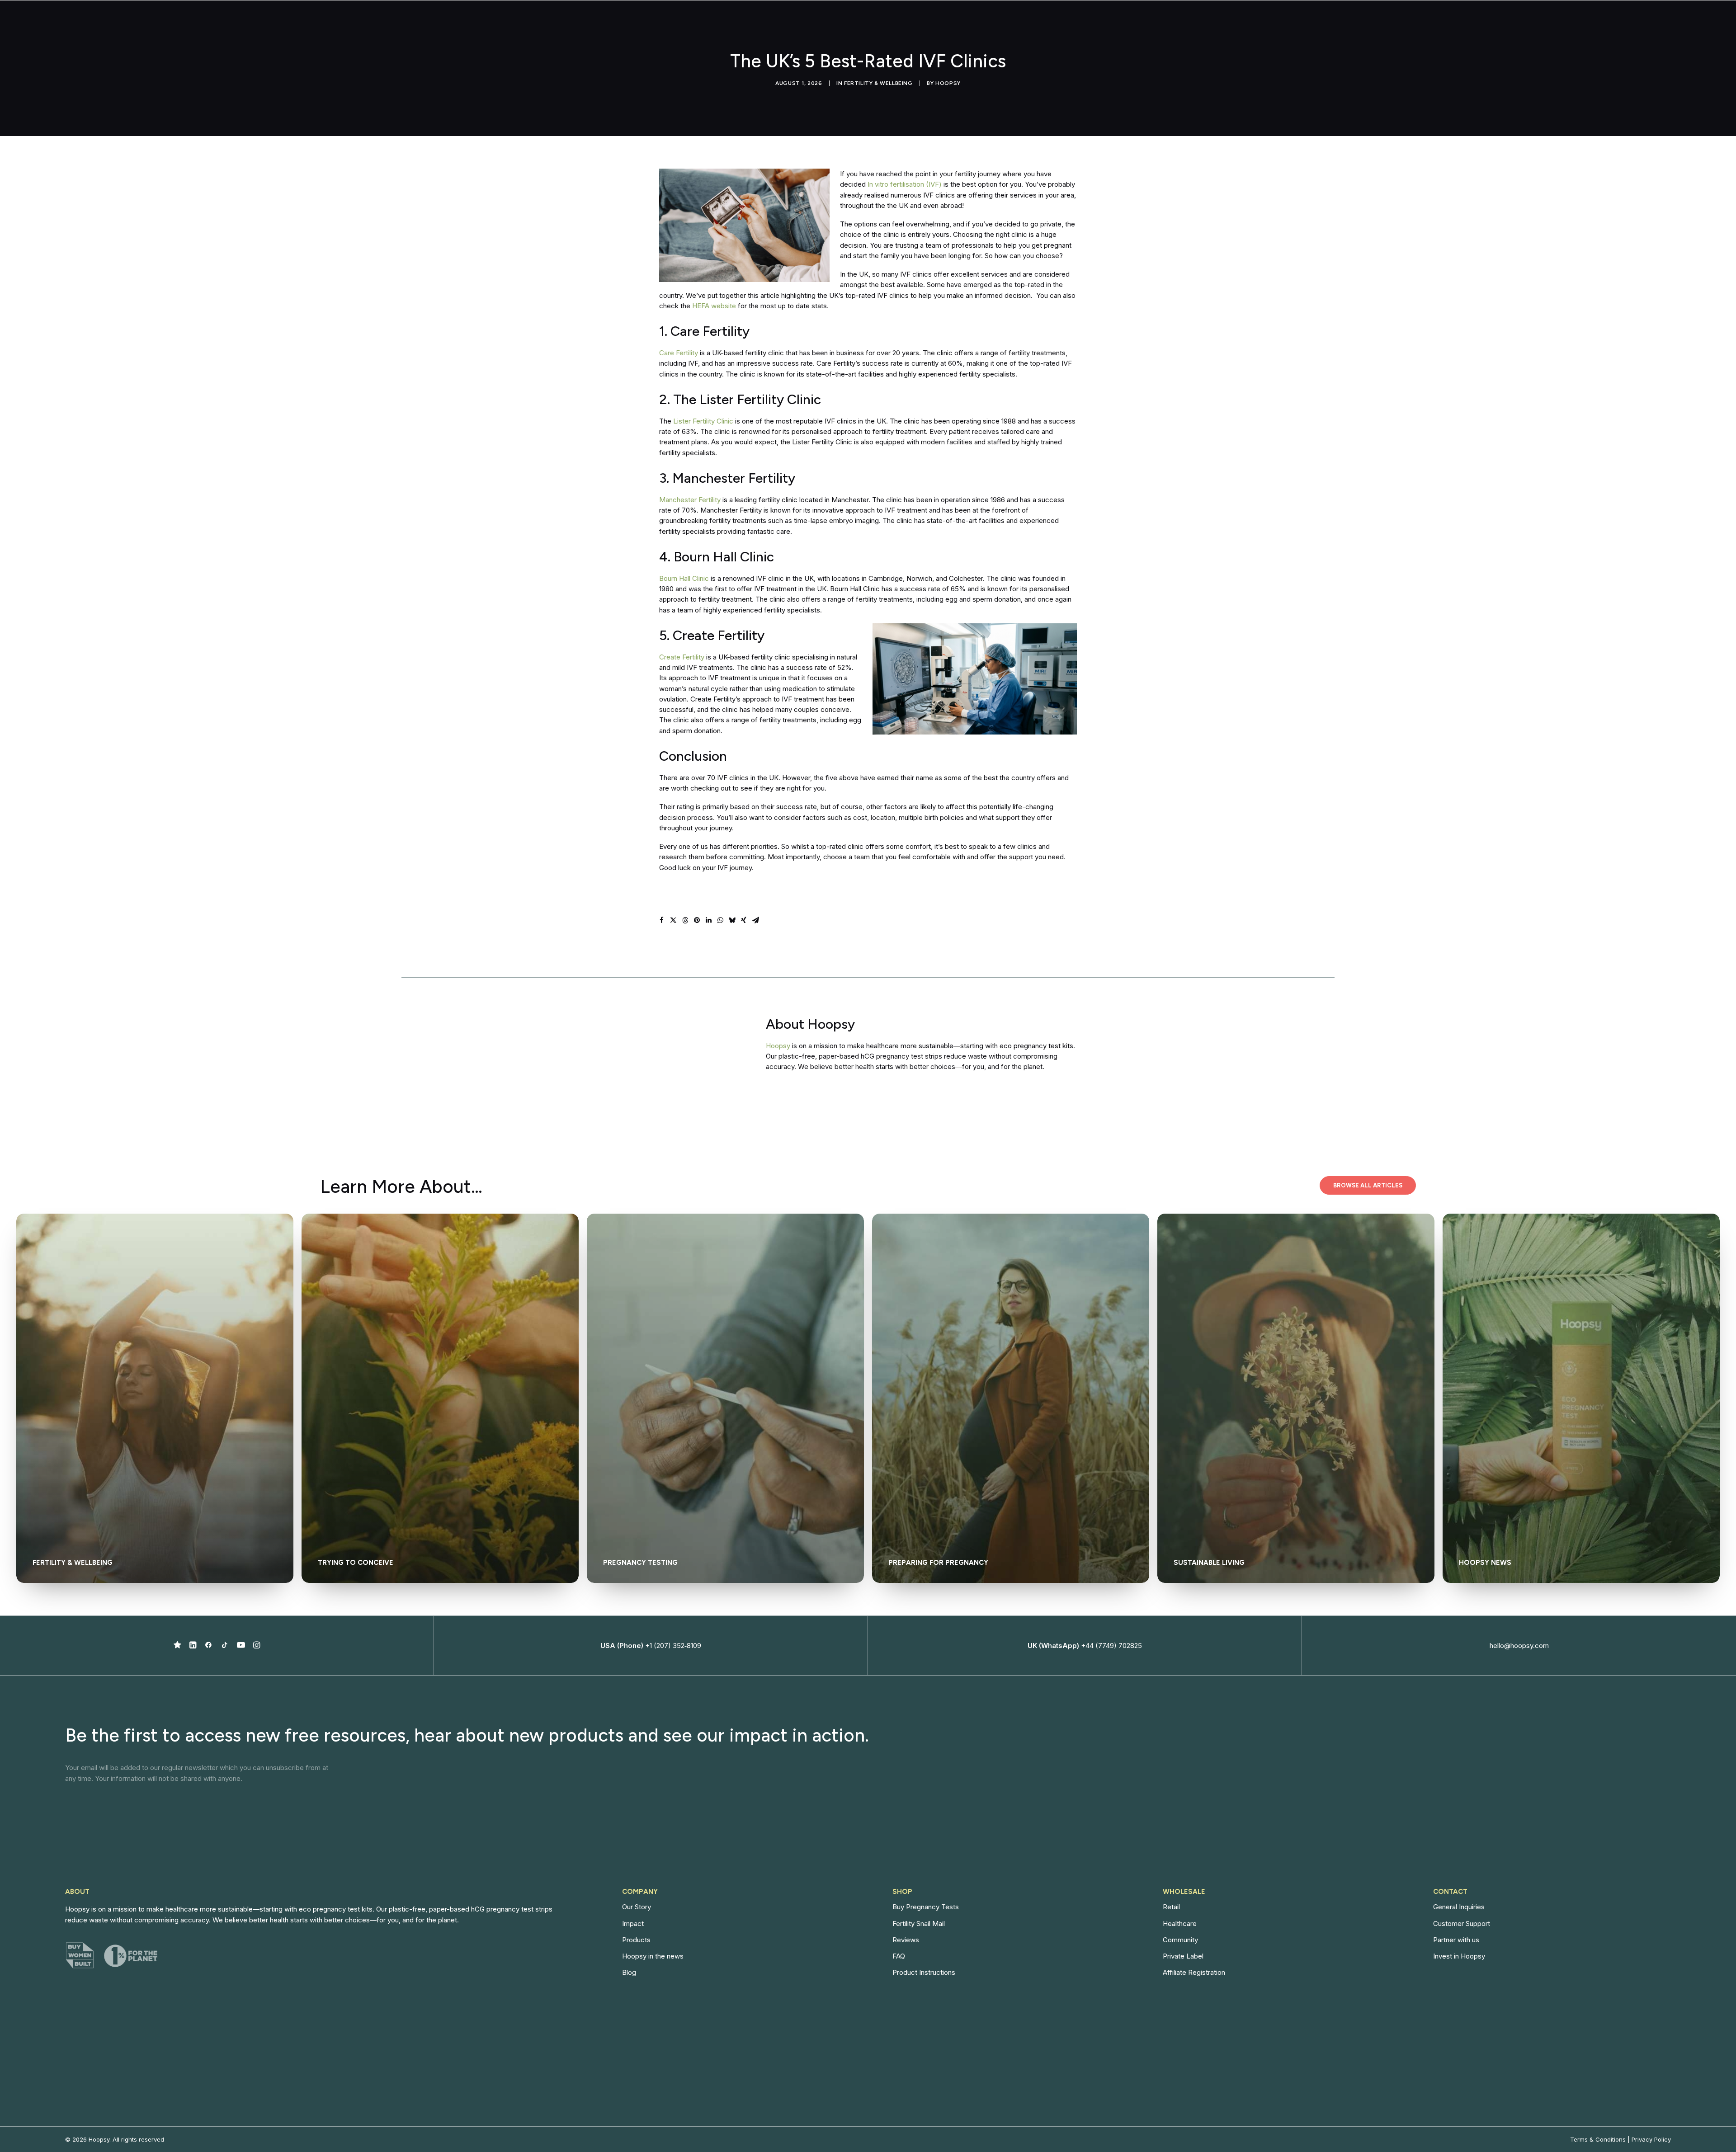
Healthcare (1180, 1924)
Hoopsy (948, 83)
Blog (629, 1972)
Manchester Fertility (690, 500)
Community (1180, 1940)
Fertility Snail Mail (919, 1924)
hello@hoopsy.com (1519, 1646)
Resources (1265, 24)
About (1185, 24)
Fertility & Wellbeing (878, 83)
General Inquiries (1459, 1907)
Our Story (637, 1907)
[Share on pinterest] (697, 920)
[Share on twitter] (673, 920)
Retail (1171, 1907)
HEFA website (714, 306)
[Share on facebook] (661, 920)
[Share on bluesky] (732, 920)
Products (636, 1940)
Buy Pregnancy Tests (926, 1907)
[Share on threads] (685, 920)
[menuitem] (1143, 24)
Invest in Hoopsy (1459, 1956)
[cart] (1411, 24)
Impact (1226, 24)
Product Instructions (924, 1972)
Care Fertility (679, 353)
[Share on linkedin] (708, 920)
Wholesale (1139, 24)
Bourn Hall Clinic (684, 578)
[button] (177, 1646)
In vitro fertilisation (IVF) (905, 184)
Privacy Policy (1651, 2139)
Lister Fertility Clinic (703, 421)
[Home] (693, 1044)
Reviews (906, 1940)
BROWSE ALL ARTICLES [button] (1368, 1185)
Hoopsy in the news (653, 1956)
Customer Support (1462, 1924)
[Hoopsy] (357, 24)
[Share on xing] (744, 920)
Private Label (1183, 1956)
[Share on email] (755, 920)
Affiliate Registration (1194, 1972)
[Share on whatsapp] (720, 920)
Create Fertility (682, 657)
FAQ (899, 1956)
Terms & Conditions (1598, 2139)
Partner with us (1456, 1940)
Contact (1315, 24)
